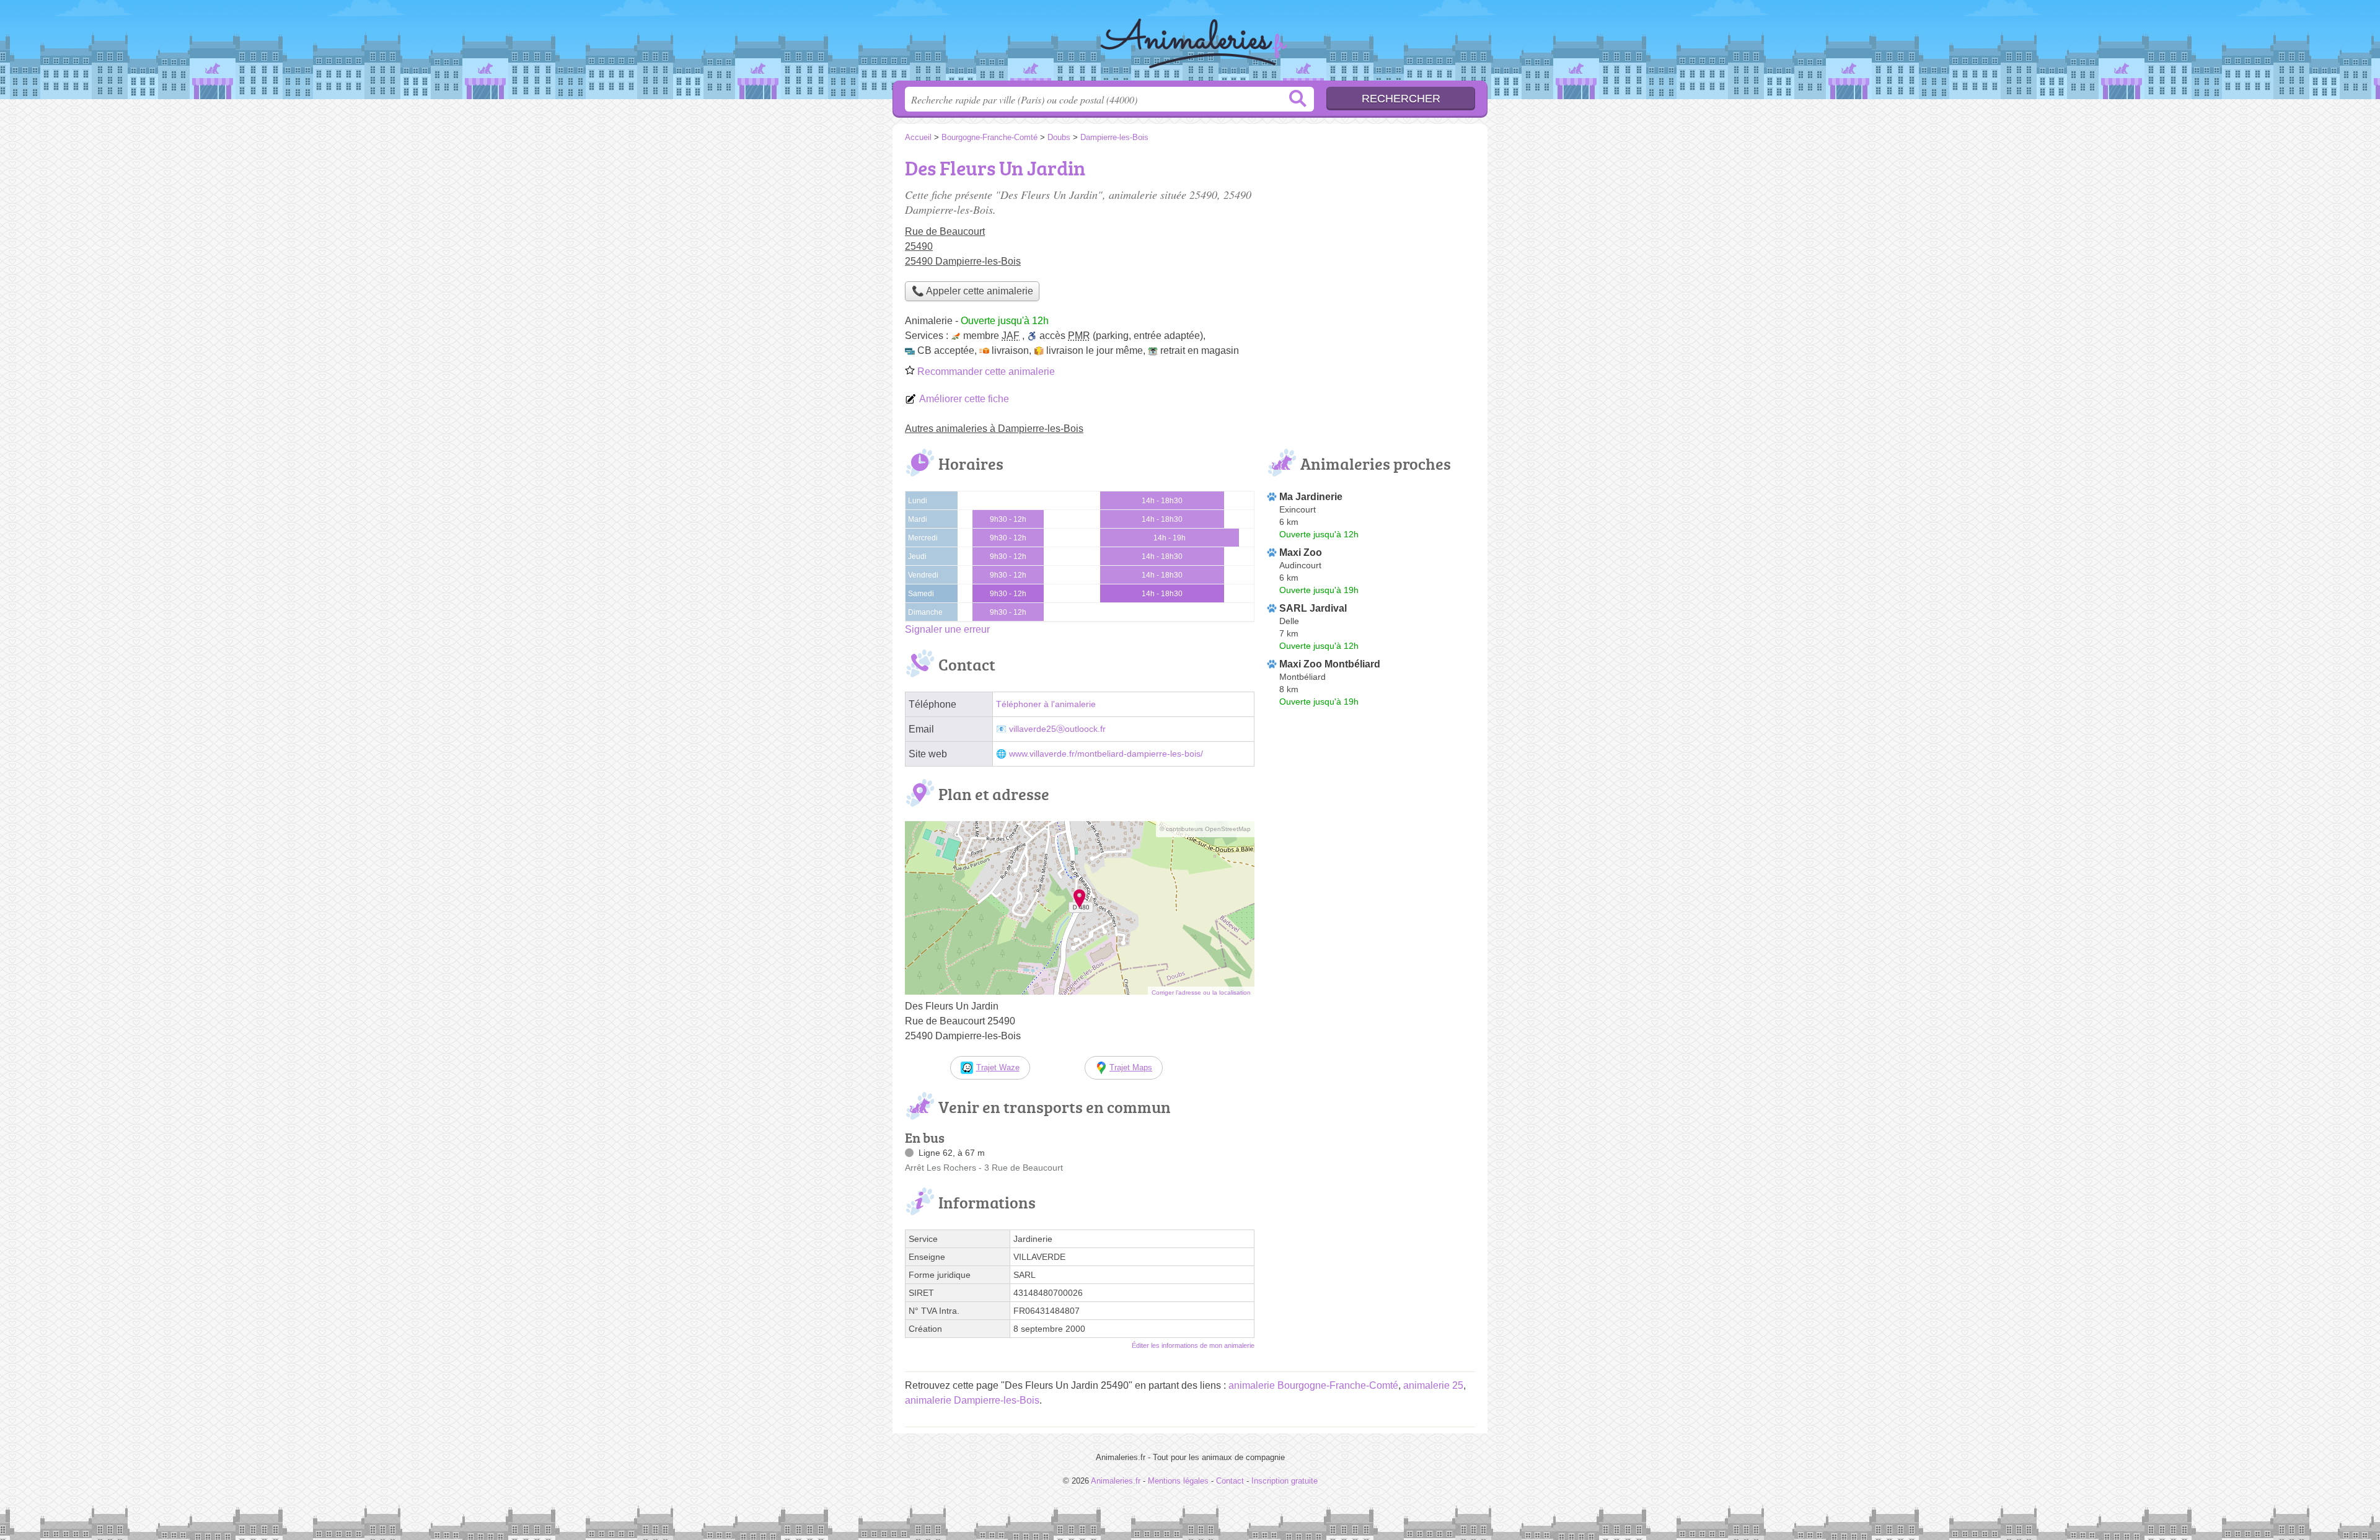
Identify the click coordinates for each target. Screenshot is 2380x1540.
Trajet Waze (998, 1067)
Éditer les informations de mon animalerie (1193, 1345)
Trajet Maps (1131, 1067)
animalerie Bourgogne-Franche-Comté (1313, 1385)
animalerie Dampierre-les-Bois (972, 1400)
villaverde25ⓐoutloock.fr (1057, 729)
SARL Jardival (1313, 608)
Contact (1230, 1481)
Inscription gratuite (1285, 1481)
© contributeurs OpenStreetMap (1205, 829)
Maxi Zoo (1301, 552)
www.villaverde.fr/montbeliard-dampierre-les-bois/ (1106, 754)
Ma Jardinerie (1311, 497)
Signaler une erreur (947, 629)
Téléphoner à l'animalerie (1046, 704)
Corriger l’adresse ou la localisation (1201, 992)
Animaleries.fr (1190, 44)
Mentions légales (1178, 1481)
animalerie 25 (1433, 1385)
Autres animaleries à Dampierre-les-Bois (994, 429)
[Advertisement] (1371, 239)
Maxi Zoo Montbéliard (1330, 664)
